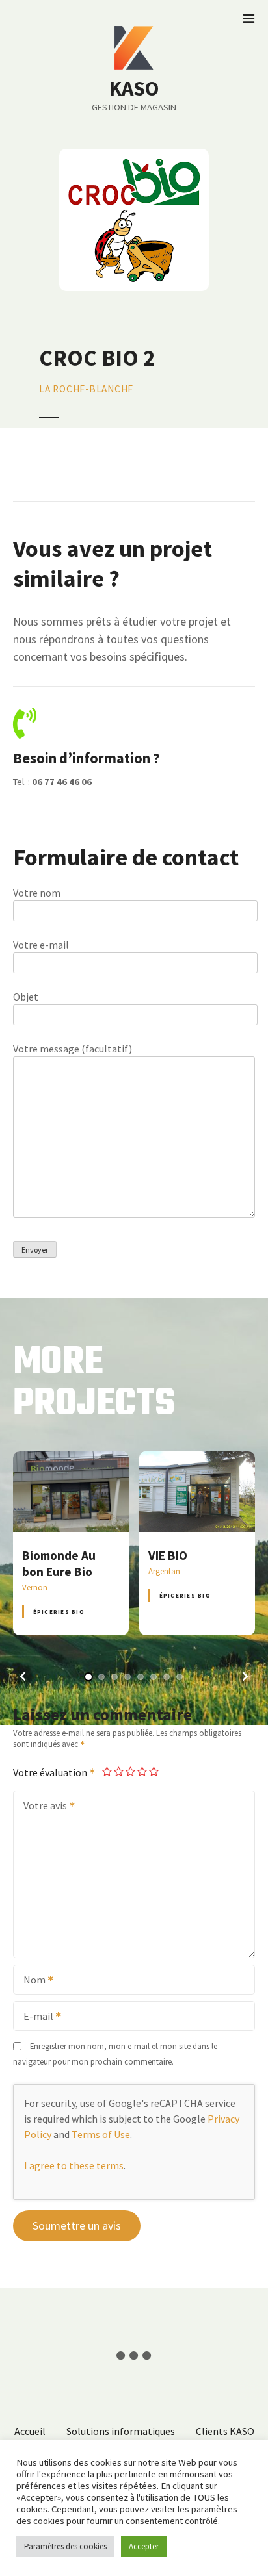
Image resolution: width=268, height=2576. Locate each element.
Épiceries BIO (59, 1612)
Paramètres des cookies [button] (65, 2546)
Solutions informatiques (121, 2431)
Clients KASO (225, 2431)
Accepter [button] (144, 2546)
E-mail (34, 2017)
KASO (134, 88)
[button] (23, 1676)
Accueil (30, 2431)
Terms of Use (101, 2134)
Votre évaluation (51, 1772)
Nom (31, 1981)
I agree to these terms (74, 2165)
